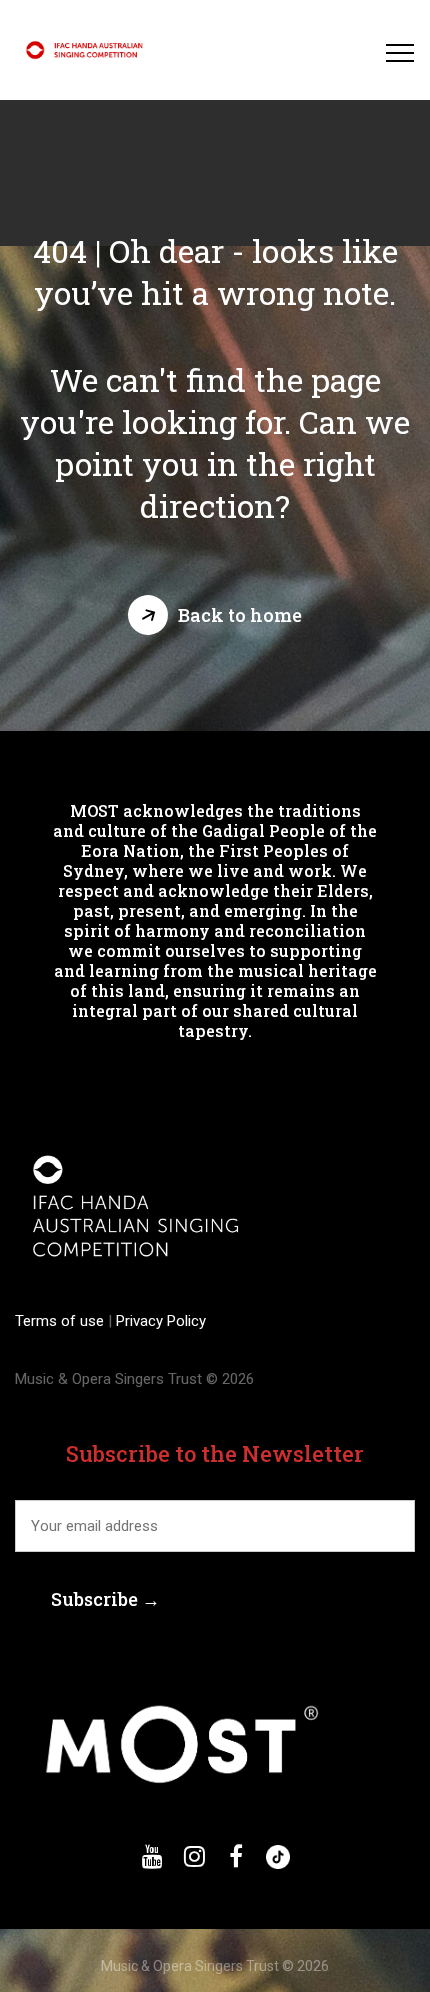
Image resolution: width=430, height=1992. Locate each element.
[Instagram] (194, 1857)
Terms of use (61, 1321)
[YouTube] (152, 1857)
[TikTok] (278, 1857)
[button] (215, 615)
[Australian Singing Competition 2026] (87, 50)
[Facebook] (236, 1857)
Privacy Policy (159, 1321)
